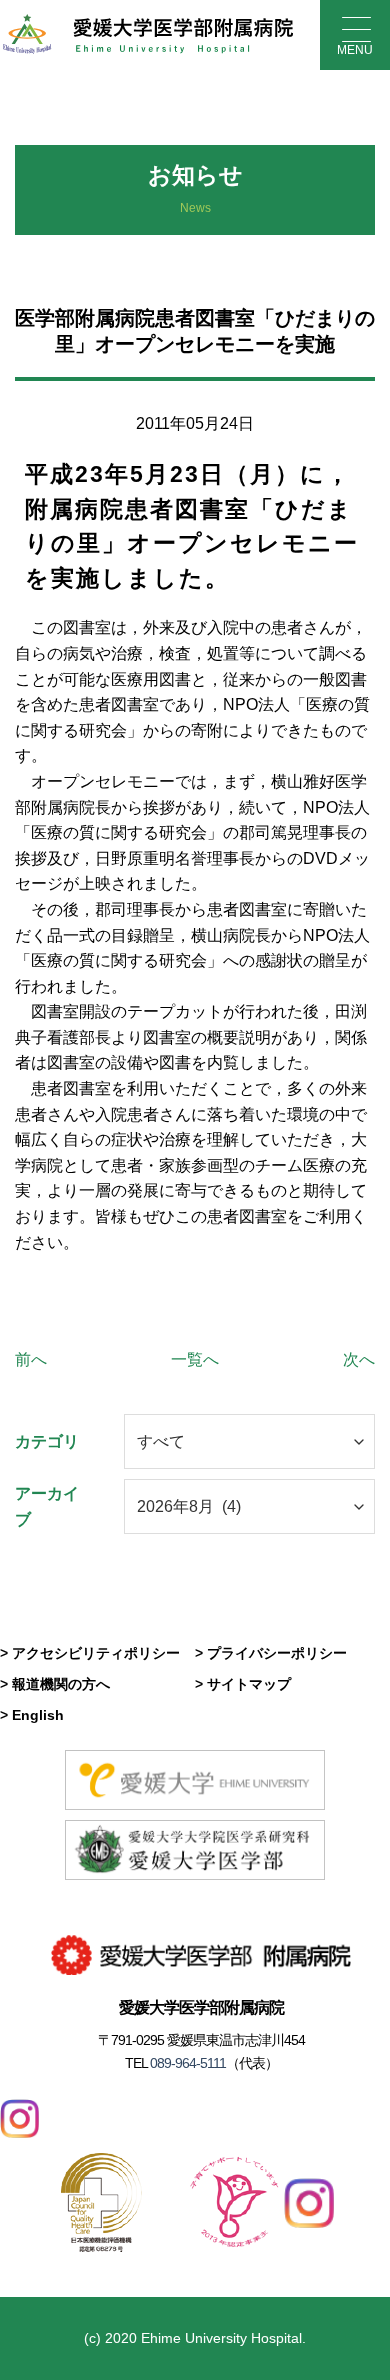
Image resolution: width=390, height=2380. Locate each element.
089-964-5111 (186, 2063)
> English (32, 1715)
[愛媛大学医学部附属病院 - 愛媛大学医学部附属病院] (147, 35)
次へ (359, 1359)
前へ (31, 1359)
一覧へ (195, 1359)
